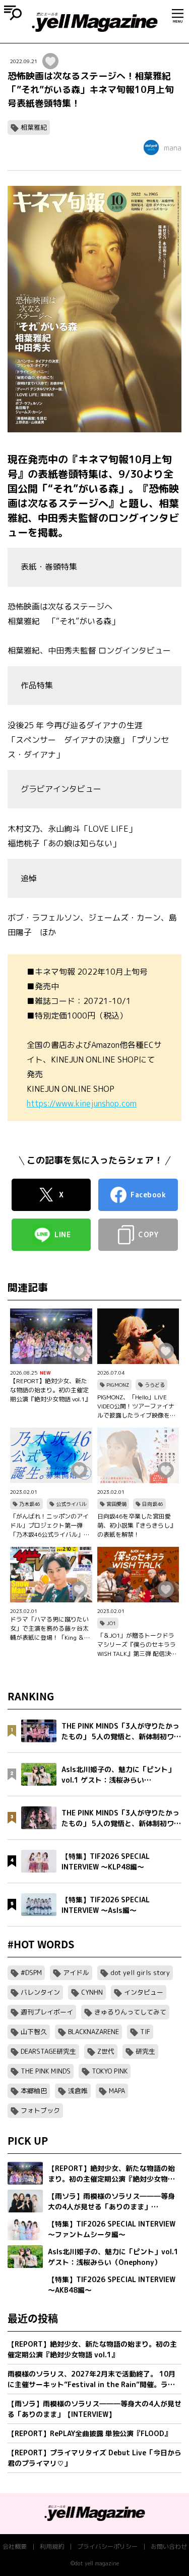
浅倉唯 (78, 2091)
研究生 (145, 2051)
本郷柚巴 (34, 2091)
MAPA (117, 2091)
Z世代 (106, 2051)
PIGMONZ (118, 1385)
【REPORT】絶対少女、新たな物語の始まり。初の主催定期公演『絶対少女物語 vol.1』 (50, 1390)
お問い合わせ (169, 2546)
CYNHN (92, 1992)
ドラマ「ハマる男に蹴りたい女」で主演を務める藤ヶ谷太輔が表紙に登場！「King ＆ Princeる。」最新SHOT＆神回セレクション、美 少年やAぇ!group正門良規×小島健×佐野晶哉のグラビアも (50, 1629)
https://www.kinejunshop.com (82, 1103)
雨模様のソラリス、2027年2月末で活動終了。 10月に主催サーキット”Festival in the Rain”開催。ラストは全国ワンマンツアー (91, 2379)
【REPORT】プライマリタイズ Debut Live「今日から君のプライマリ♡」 (94, 2458)
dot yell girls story (140, 1973)
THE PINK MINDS (46, 2071)
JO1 (111, 1623)
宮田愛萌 (116, 1504)
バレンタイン (40, 1992)
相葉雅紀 (34, 127)
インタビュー (144, 1992)
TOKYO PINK (110, 2071)
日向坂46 (153, 1504)
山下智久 (34, 2032)
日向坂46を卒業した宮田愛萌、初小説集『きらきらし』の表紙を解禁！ (137, 1525)
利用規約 (52, 2546)
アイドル (76, 1973)
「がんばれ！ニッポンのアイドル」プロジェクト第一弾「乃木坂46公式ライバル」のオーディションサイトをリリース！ (50, 1526)
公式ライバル (71, 1504)
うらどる (155, 1385)
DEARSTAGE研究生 (48, 2051)
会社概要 (15, 2546)
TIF (145, 2032)
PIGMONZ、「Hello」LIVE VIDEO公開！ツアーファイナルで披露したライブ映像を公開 (137, 1406)
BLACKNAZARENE (93, 2032)
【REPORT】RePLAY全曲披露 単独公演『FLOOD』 (89, 2433)
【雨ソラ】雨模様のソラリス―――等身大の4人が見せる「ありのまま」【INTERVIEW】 (94, 2409)
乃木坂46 (30, 1504)
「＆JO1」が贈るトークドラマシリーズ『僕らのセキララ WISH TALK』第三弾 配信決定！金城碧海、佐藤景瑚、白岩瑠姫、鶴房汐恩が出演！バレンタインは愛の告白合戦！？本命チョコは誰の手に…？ (137, 1645)
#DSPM (31, 1973)
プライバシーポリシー (107, 2546)
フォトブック (40, 2110)
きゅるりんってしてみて (130, 2012)
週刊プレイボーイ (47, 2012)
